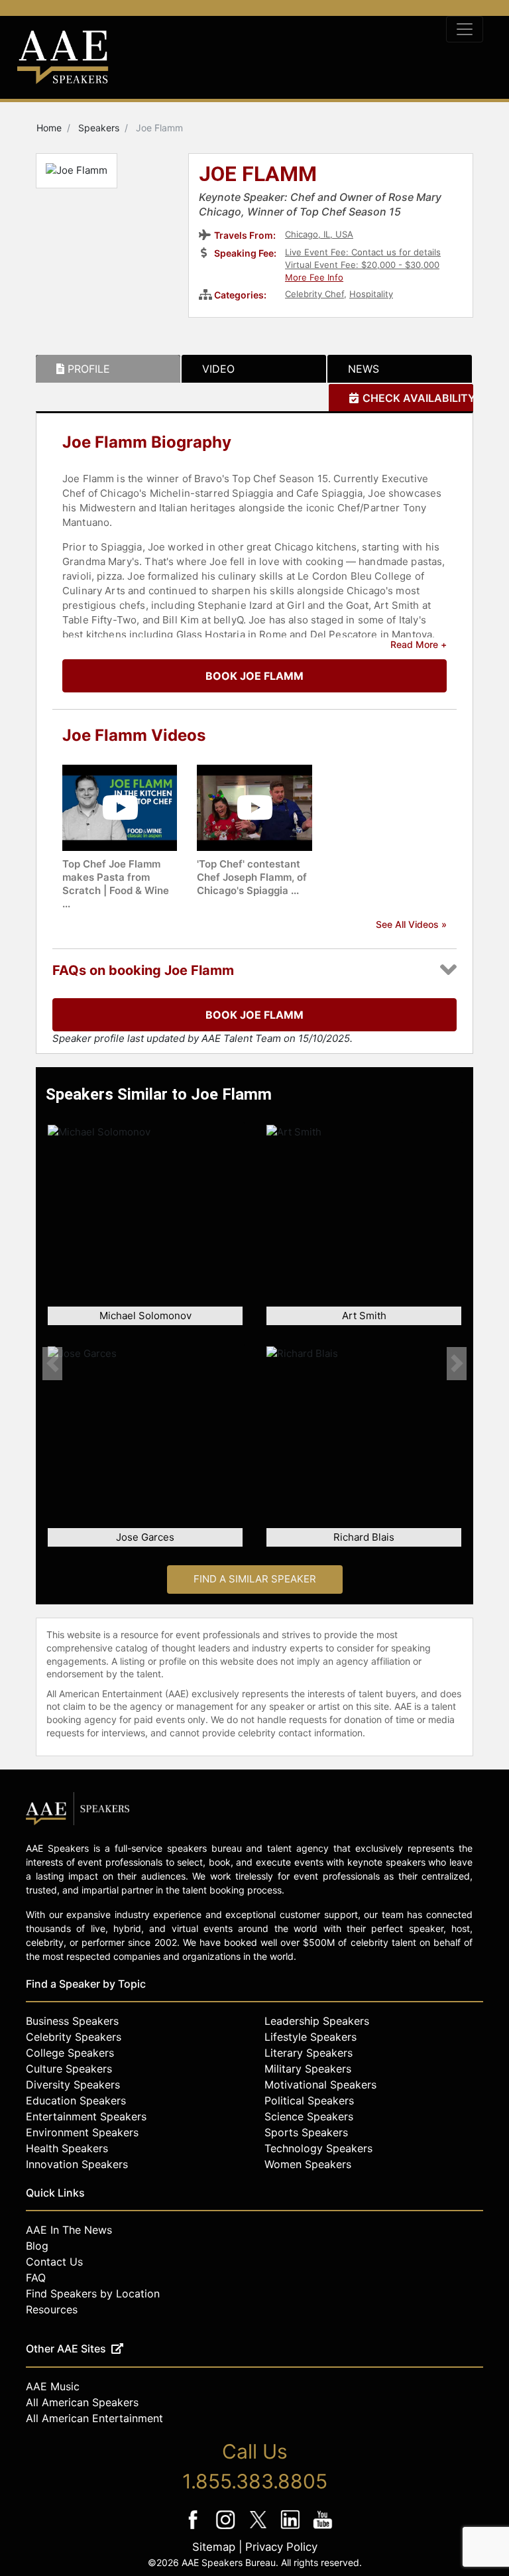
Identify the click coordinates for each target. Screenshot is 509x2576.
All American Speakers (82, 2402)
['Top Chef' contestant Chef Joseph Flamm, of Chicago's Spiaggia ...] (254, 807)
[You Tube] (323, 2529)
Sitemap (214, 2547)
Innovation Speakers (77, 2164)
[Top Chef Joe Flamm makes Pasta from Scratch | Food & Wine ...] (120, 807)
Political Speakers (309, 2100)
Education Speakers (76, 2100)
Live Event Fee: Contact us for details (363, 252)
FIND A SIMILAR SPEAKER (255, 1579)
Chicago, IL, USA (319, 234)
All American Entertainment (94, 2418)
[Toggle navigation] (465, 29)
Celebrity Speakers (74, 2037)
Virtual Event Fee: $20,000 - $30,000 (362, 265)
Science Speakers (309, 2116)
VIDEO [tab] (218, 369)
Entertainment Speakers (86, 2116)
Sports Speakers (306, 2132)
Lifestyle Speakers (311, 2037)
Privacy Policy (281, 2547)
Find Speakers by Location (93, 2293)
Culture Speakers (69, 2069)
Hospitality (371, 294)
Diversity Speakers (73, 2085)
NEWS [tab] (364, 369)
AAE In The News (69, 2230)
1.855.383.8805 (255, 2481)
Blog (37, 2246)
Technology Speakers (318, 2148)
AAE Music (53, 2386)
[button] (52, 1363)
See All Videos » (411, 924)
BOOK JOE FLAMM (254, 676)
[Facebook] (195, 2529)
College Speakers (70, 2053)
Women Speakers (308, 2164)
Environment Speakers (82, 2132)
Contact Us (54, 2262)
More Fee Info (314, 277)
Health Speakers (67, 2148)
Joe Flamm (258, 175)
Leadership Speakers (317, 2021)
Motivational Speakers (320, 2085)
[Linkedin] (292, 2529)
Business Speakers (72, 2021)
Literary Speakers (309, 2053)
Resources (52, 2309)
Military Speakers (308, 2069)
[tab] (108, 369)
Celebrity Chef (314, 294)
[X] (259, 2529)
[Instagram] (227, 2529)
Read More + (419, 644)
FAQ (36, 2278)
